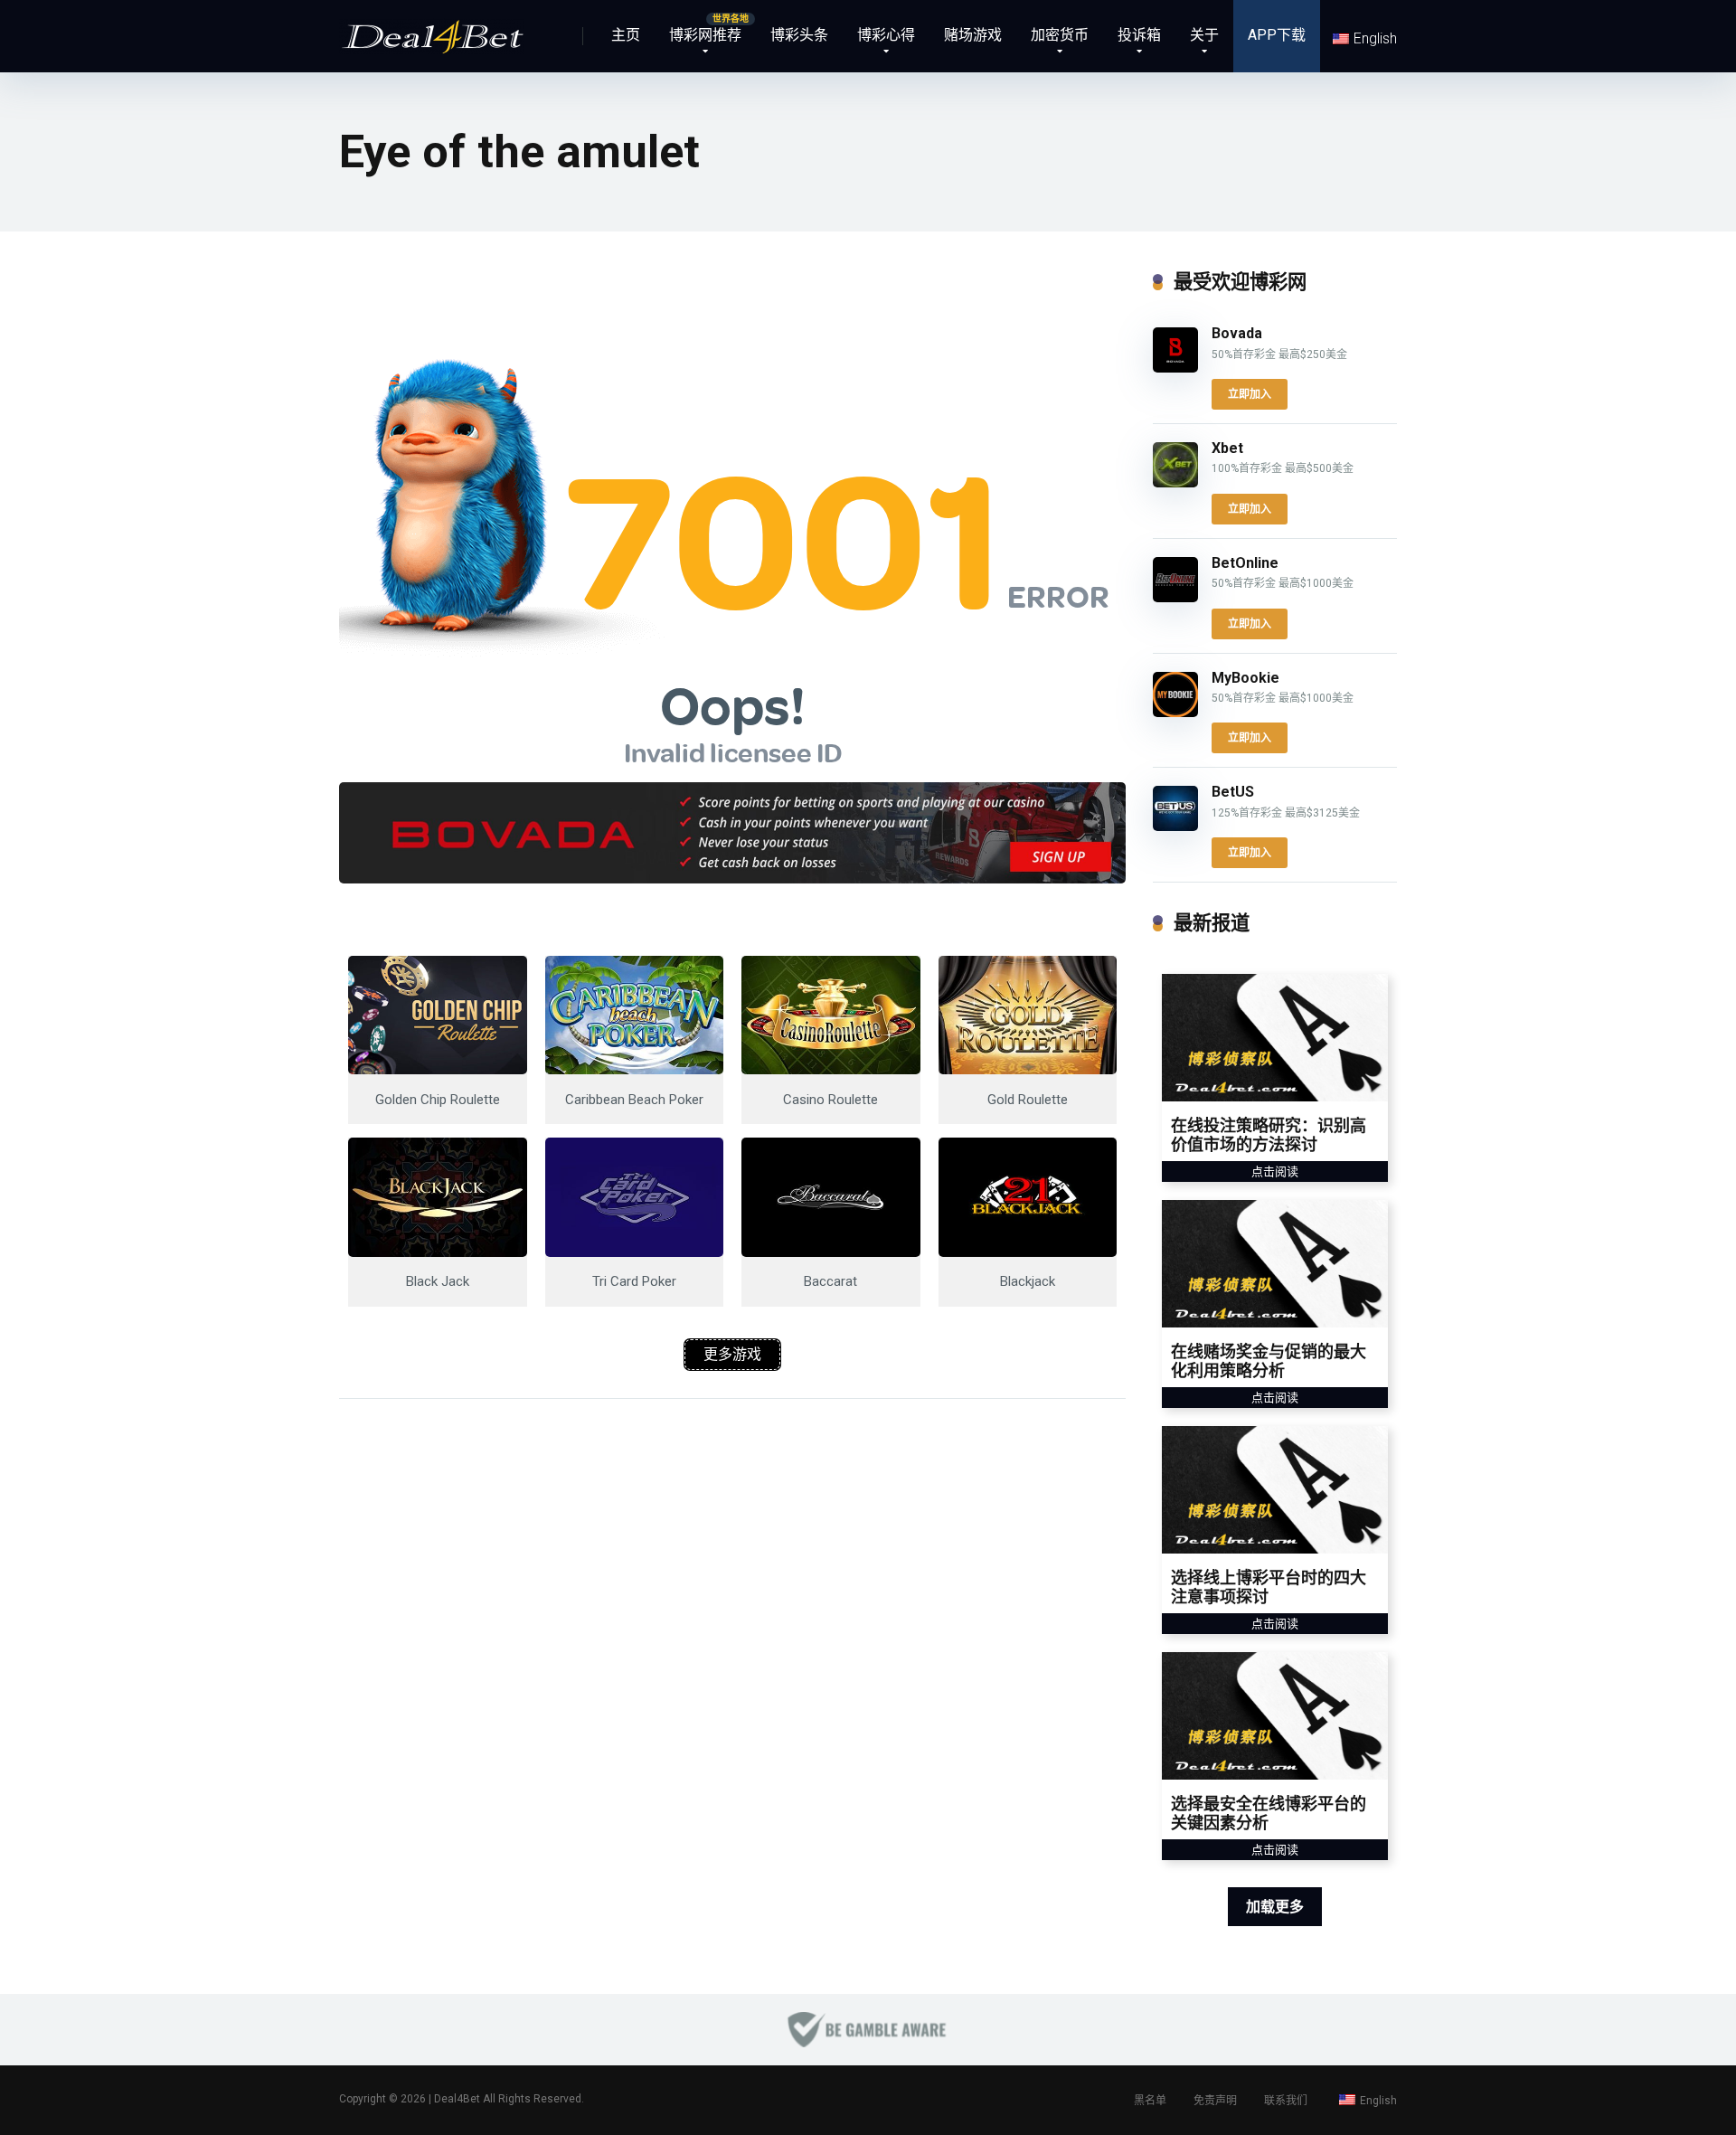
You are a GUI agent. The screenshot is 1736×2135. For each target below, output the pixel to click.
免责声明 (1215, 2101)
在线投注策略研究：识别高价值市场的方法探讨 (1269, 1135)
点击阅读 (1275, 1171)
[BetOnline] (1175, 597)
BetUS (1233, 792)
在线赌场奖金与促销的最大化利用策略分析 (1269, 1361)
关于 (1204, 35)
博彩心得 (886, 35)
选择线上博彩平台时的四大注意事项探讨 (1269, 1587)
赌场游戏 (973, 35)
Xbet (1227, 448)
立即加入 (1250, 394)
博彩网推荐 (705, 35)
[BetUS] (1175, 826)
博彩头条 (799, 35)
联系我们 (1286, 2101)
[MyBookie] (1175, 712)
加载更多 (1275, 1907)
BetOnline (1245, 563)
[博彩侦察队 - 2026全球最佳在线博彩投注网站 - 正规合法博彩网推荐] (432, 29)
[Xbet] (1175, 482)
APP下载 (1277, 35)
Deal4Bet (457, 2099)
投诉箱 (1139, 35)
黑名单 (1150, 2101)
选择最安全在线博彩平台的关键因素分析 (1269, 1814)
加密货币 (1060, 35)
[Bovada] (1175, 368)
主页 (626, 35)
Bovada (1237, 333)
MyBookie (1245, 678)
